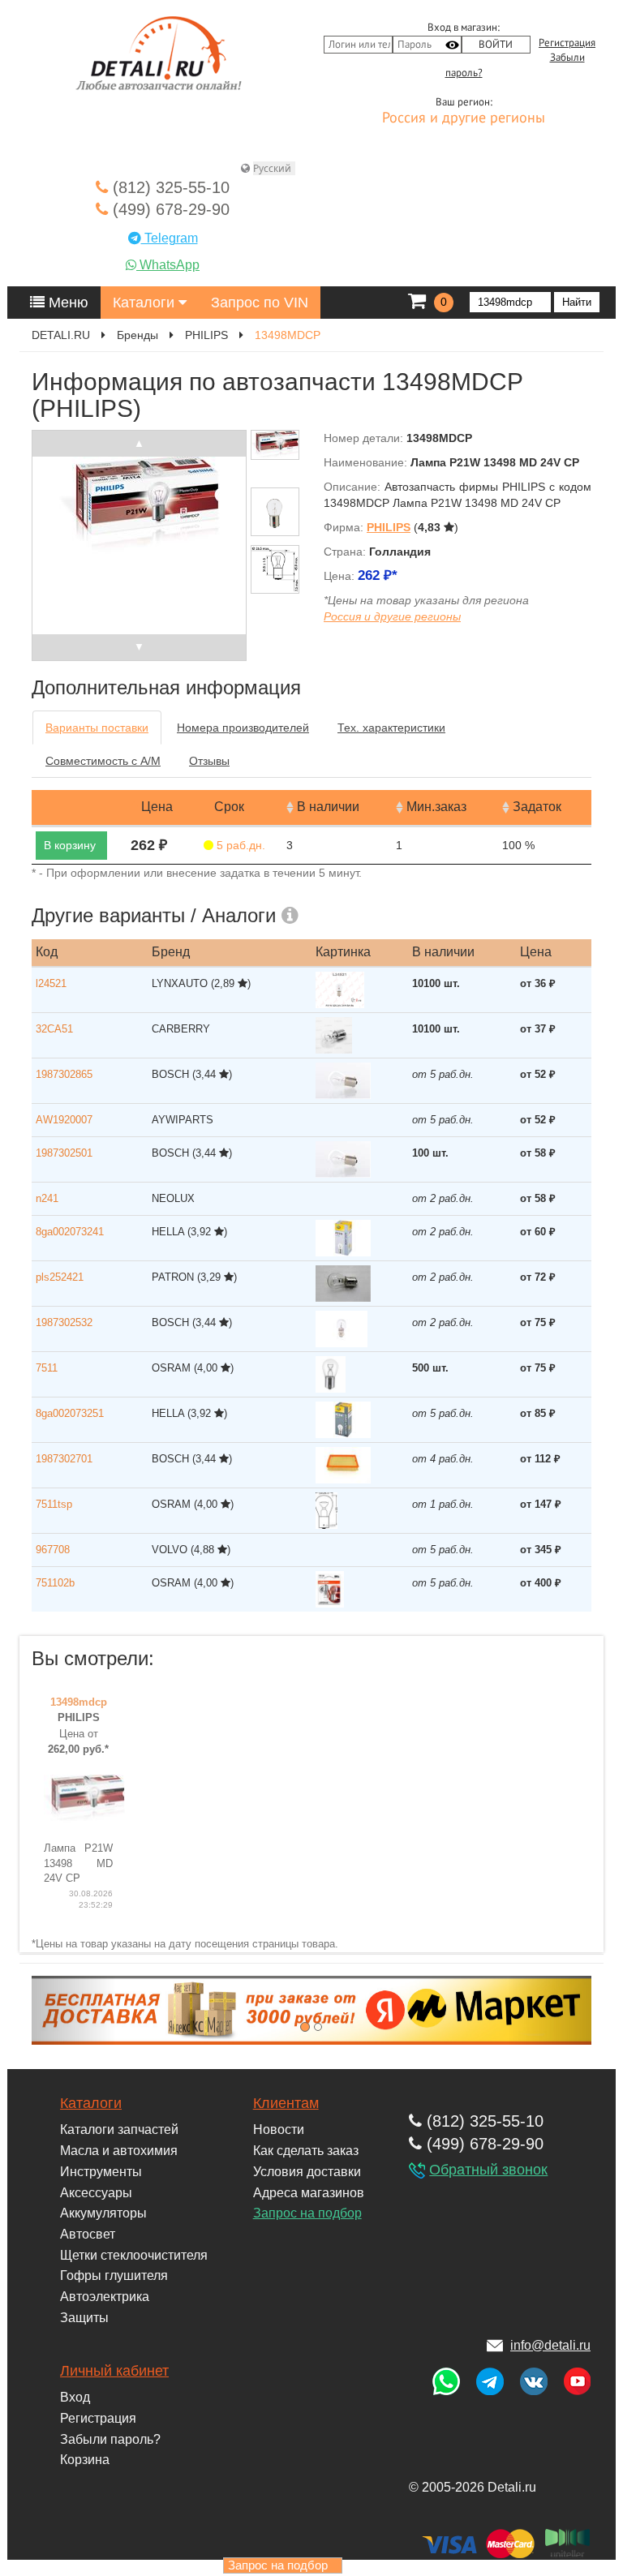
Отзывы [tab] (209, 761)
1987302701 (64, 1459)
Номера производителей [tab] (243, 728)
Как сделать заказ (306, 2151)
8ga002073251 (70, 1413)
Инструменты (101, 2172)
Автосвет (88, 2234)
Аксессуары (96, 2193)
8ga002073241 (70, 1232)
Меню (67, 303)
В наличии (328, 807)
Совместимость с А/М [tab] (103, 761)
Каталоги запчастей (119, 2129)
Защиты (84, 2318)
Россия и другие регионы (464, 118)
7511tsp (54, 1504)
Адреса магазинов (309, 2193)
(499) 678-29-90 (169, 209)
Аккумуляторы (103, 2213)
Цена (157, 807)
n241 (47, 1198)
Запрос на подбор (307, 2213)
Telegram (170, 238)
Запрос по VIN (260, 303)
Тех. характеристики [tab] (391, 728)
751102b (55, 1583)
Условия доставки (307, 2172)
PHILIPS (206, 335)
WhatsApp (168, 265)
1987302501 (64, 1153)
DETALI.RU (61, 335)
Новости (279, 2129)
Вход (75, 2397)
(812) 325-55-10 (169, 187)
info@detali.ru (550, 2345)
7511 (47, 1368)
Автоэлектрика (105, 2297)
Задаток (537, 807)
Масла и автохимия (119, 2151)
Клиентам (286, 2103)
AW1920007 (64, 1120)
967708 (53, 1550)
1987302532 (64, 1322)
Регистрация (567, 43)
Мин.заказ (436, 807)
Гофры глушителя (114, 2275)
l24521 (51, 983)
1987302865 (64, 1074)
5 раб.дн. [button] (239, 845)
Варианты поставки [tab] (97, 728)
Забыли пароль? (110, 2439)
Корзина (85, 2460)
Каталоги (146, 303)
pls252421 (60, 1277)
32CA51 (54, 1029)
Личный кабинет (114, 2371)
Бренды (137, 335)
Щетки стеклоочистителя (134, 2255)
